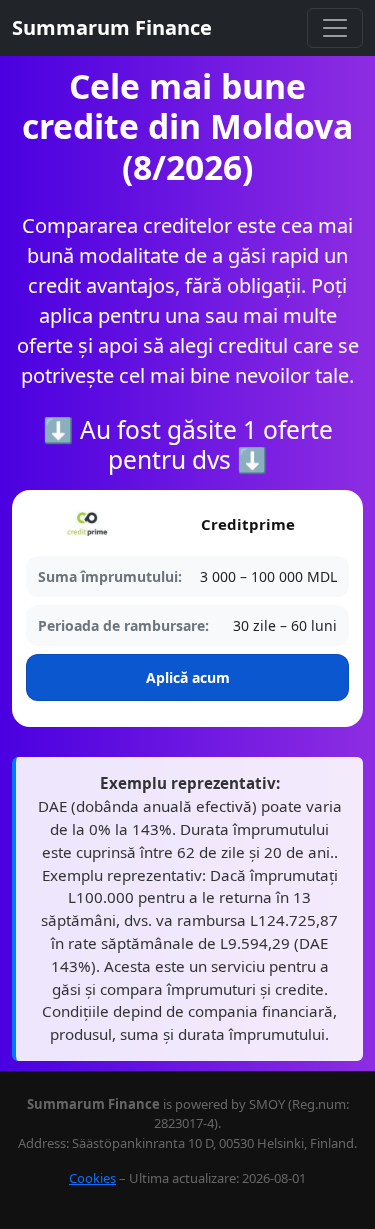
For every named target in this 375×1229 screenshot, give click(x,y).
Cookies (92, 1178)
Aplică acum (188, 677)
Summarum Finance (112, 27)
